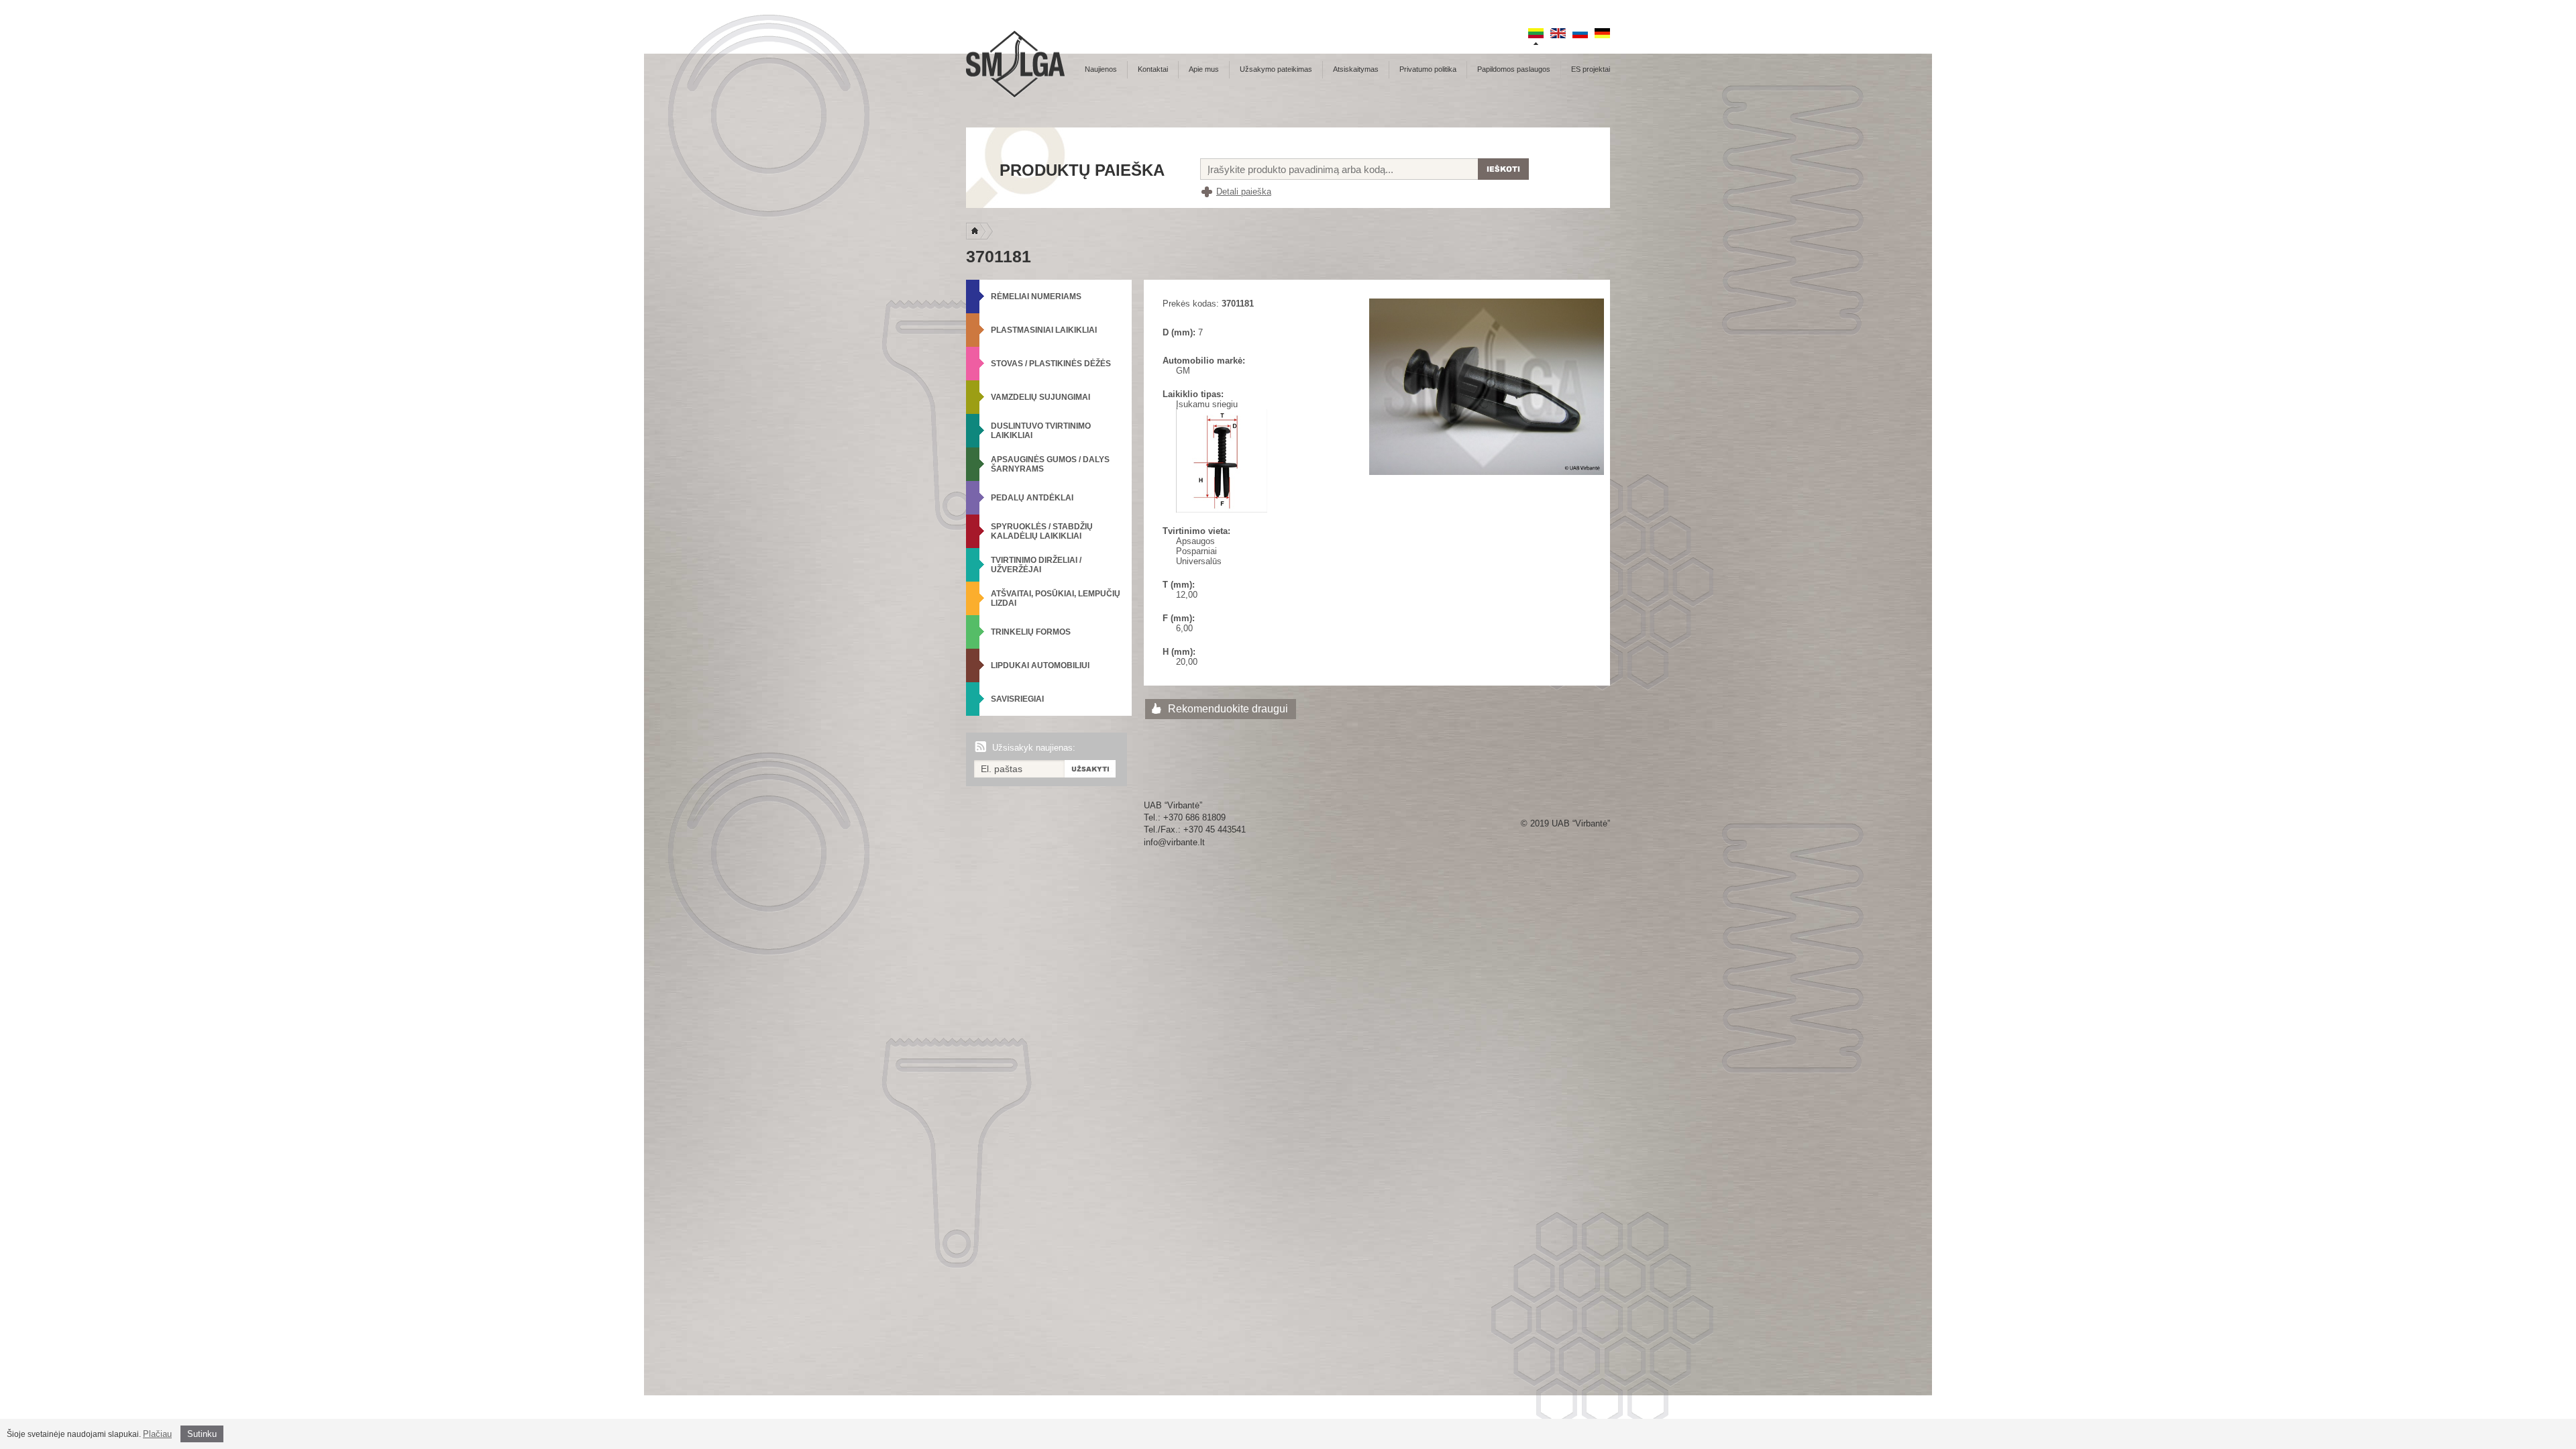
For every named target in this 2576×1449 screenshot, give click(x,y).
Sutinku (202, 1434)
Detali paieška (1244, 192)
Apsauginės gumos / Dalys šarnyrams (1050, 464)
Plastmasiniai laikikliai (1044, 330)
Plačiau (157, 1434)
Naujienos (1101, 69)
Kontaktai (1153, 69)
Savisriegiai (1017, 699)
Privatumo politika (1428, 69)
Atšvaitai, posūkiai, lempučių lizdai (1056, 598)
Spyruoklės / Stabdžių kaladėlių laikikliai (1042, 531)
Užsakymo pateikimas (1276, 69)
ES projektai (1591, 69)
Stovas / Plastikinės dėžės (1051, 364)
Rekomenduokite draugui (1228, 709)
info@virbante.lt (1174, 842)
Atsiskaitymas (1356, 69)
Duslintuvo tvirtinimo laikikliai (1041, 431)
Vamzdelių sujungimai (1040, 397)
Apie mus (1204, 69)
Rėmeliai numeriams (1036, 297)
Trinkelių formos (1031, 632)
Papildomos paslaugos (1514, 69)
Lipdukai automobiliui (1040, 665)
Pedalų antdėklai (1032, 498)
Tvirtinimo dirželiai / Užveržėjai (1036, 565)
